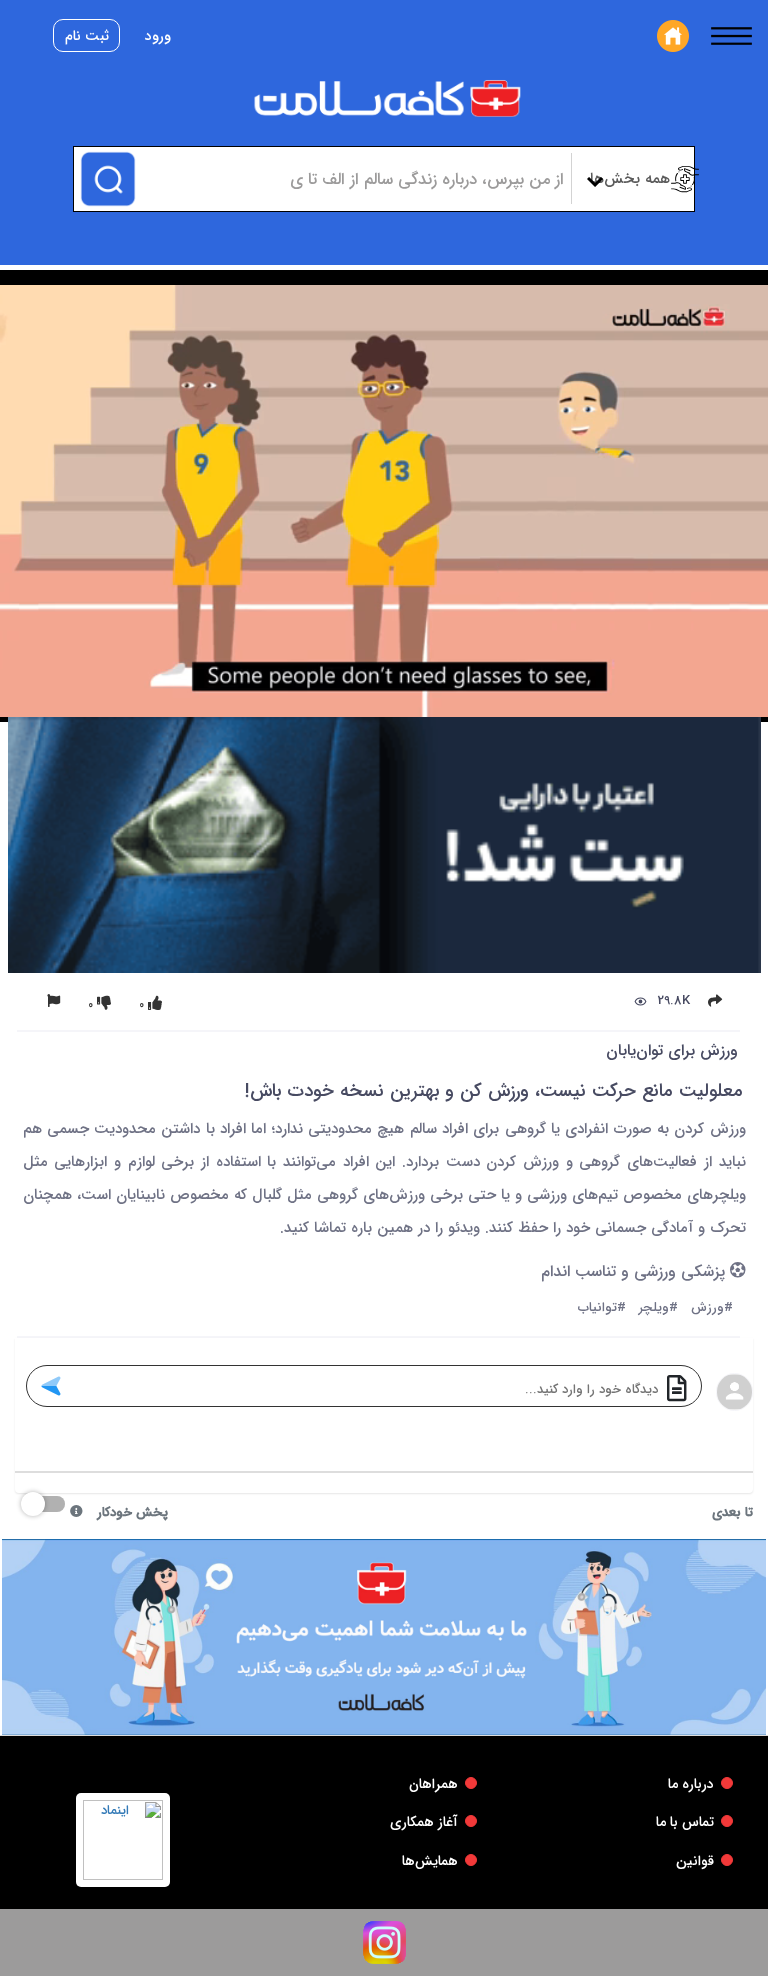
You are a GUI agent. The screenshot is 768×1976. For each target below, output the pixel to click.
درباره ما (691, 1784)
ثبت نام (87, 36)
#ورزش (712, 1308)
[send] (50, 1386)
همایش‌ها (430, 1861)
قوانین (695, 1861)
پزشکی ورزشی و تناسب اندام (635, 1272)
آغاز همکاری (424, 1822)
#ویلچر (658, 1308)
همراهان (433, 1784)
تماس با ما (685, 1822)
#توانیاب (602, 1308)
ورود (158, 36)
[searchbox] (350, 179)
